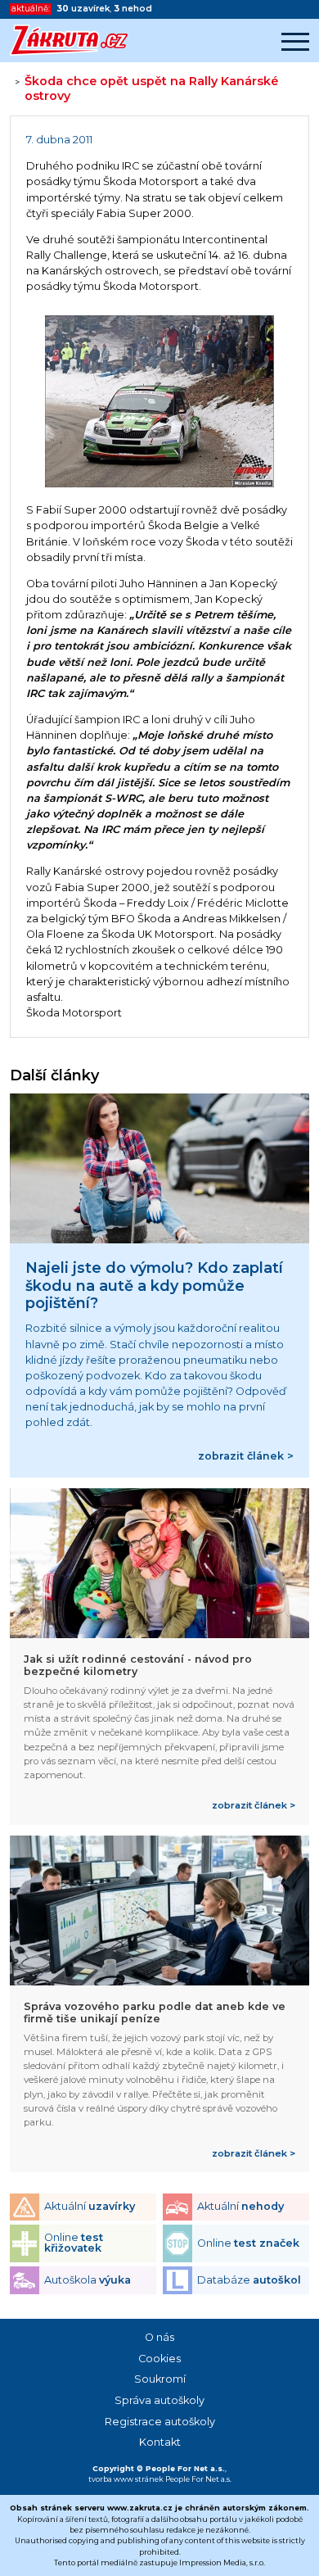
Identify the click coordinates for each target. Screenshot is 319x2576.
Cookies (159, 2359)
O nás (159, 2337)
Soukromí (160, 2379)
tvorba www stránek (126, 2479)
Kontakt (160, 2442)
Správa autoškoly (159, 2400)
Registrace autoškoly (160, 2422)
